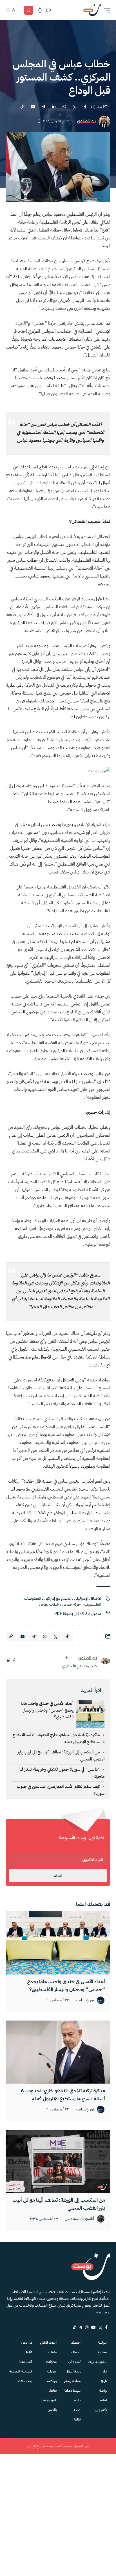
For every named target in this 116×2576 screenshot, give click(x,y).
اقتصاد (76, 2343)
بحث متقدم (24, 2381)
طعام (77, 2400)
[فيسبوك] (14, 1661)
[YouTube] (93, 2327)
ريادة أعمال (73, 2371)
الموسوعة (50, 2400)
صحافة (76, 2352)
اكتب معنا (26, 2362)
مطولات (51, 2362)
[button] (106, 10)
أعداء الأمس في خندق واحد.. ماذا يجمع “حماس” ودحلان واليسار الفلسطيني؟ (66, 1985)
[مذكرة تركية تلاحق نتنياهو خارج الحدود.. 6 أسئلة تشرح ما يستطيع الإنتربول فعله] (58, 2052)
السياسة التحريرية (21, 2371)
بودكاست (51, 2381)
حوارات (52, 2371)
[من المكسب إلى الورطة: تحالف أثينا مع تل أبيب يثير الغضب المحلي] (58, 2161)
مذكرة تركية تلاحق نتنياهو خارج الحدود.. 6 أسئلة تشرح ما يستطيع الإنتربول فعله (63, 2094)
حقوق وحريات (97, 2362)
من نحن (27, 2343)
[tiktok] (74, 2327)
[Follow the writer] (66, 1658)
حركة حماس (71, 1604)
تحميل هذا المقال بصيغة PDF (78, 1614)
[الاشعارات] (40, 10)
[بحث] (48, 10)
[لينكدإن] (9, 1661)
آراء (105, 2371)
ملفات (53, 2352)
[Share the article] (85, 107)
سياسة (102, 2343)
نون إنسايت (85, 2000)
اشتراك (58, 1876)
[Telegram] (81, 2327)
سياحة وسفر (72, 2381)
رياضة (103, 2391)
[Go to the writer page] (105, 1661)
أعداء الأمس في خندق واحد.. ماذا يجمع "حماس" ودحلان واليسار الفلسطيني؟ (47, 1710)
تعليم (103, 2400)
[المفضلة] (29, 10)
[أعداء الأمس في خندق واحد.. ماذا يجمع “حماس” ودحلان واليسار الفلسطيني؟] (58, 1943)
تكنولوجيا (101, 2410)
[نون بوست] (92, 10)
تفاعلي (52, 2391)
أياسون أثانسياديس (79, 2219)
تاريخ (104, 2381)
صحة (77, 2410)
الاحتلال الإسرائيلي (88, 1598)
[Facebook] (106, 2327)
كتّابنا (29, 2352)
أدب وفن (74, 2362)
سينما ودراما (72, 2391)
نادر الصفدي (86, 121)
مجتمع (102, 2352)
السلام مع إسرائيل (58, 1598)
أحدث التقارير (48, 2343)
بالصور (53, 2410)
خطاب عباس (49, 1604)
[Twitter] (100, 2327)
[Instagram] (87, 2327)
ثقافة (77, 2419)
